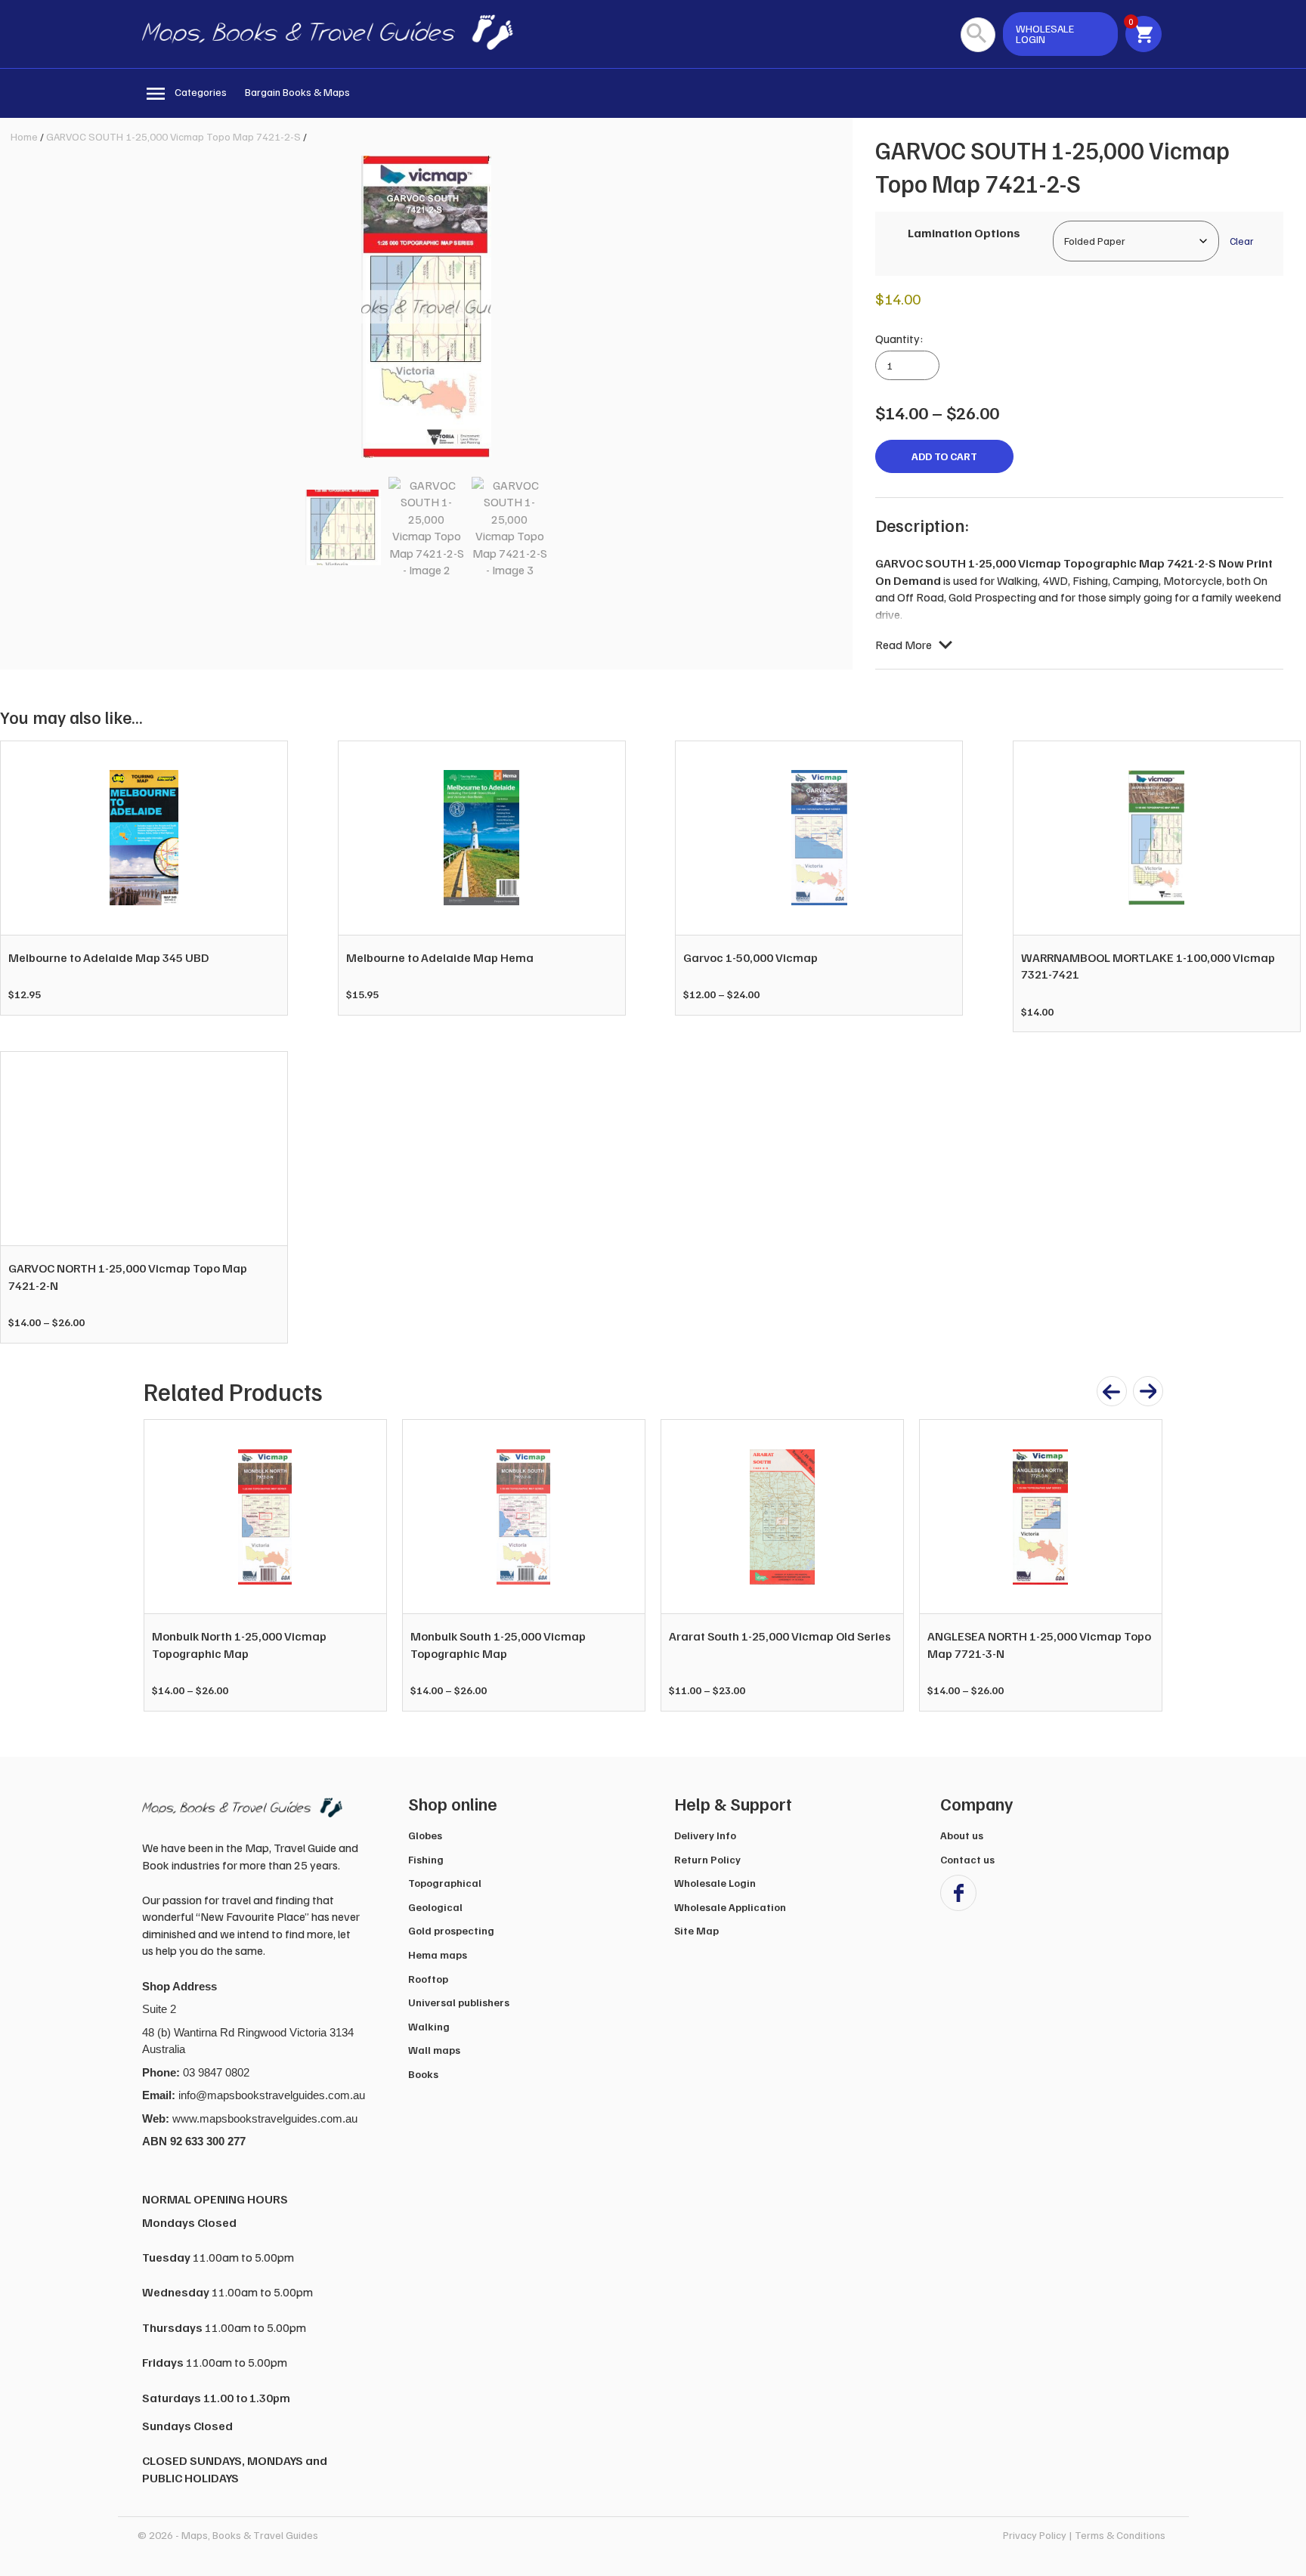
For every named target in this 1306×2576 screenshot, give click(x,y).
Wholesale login (1045, 34)
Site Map (696, 1930)
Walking (429, 2026)
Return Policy (707, 1859)
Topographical (445, 1883)
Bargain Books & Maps (297, 92)
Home (24, 136)
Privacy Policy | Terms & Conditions (1084, 2535)
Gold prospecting (451, 1930)
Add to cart (944, 456)
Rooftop (428, 1979)
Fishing (426, 1859)
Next (1143, 1566)
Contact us (967, 1859)
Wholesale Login (715, 1883)
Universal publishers (459, 2002)
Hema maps (438, 1954)
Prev (163, 1566)
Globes (425, 1835)
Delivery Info (705, 1835)
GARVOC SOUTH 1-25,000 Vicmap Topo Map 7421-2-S (173, 136)
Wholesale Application (730, 1907)
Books (423, 2074)
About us (962, 1835)
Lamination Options (964, 233)
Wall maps (434, 2050)
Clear (1241, 241)
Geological (435, 1907)
